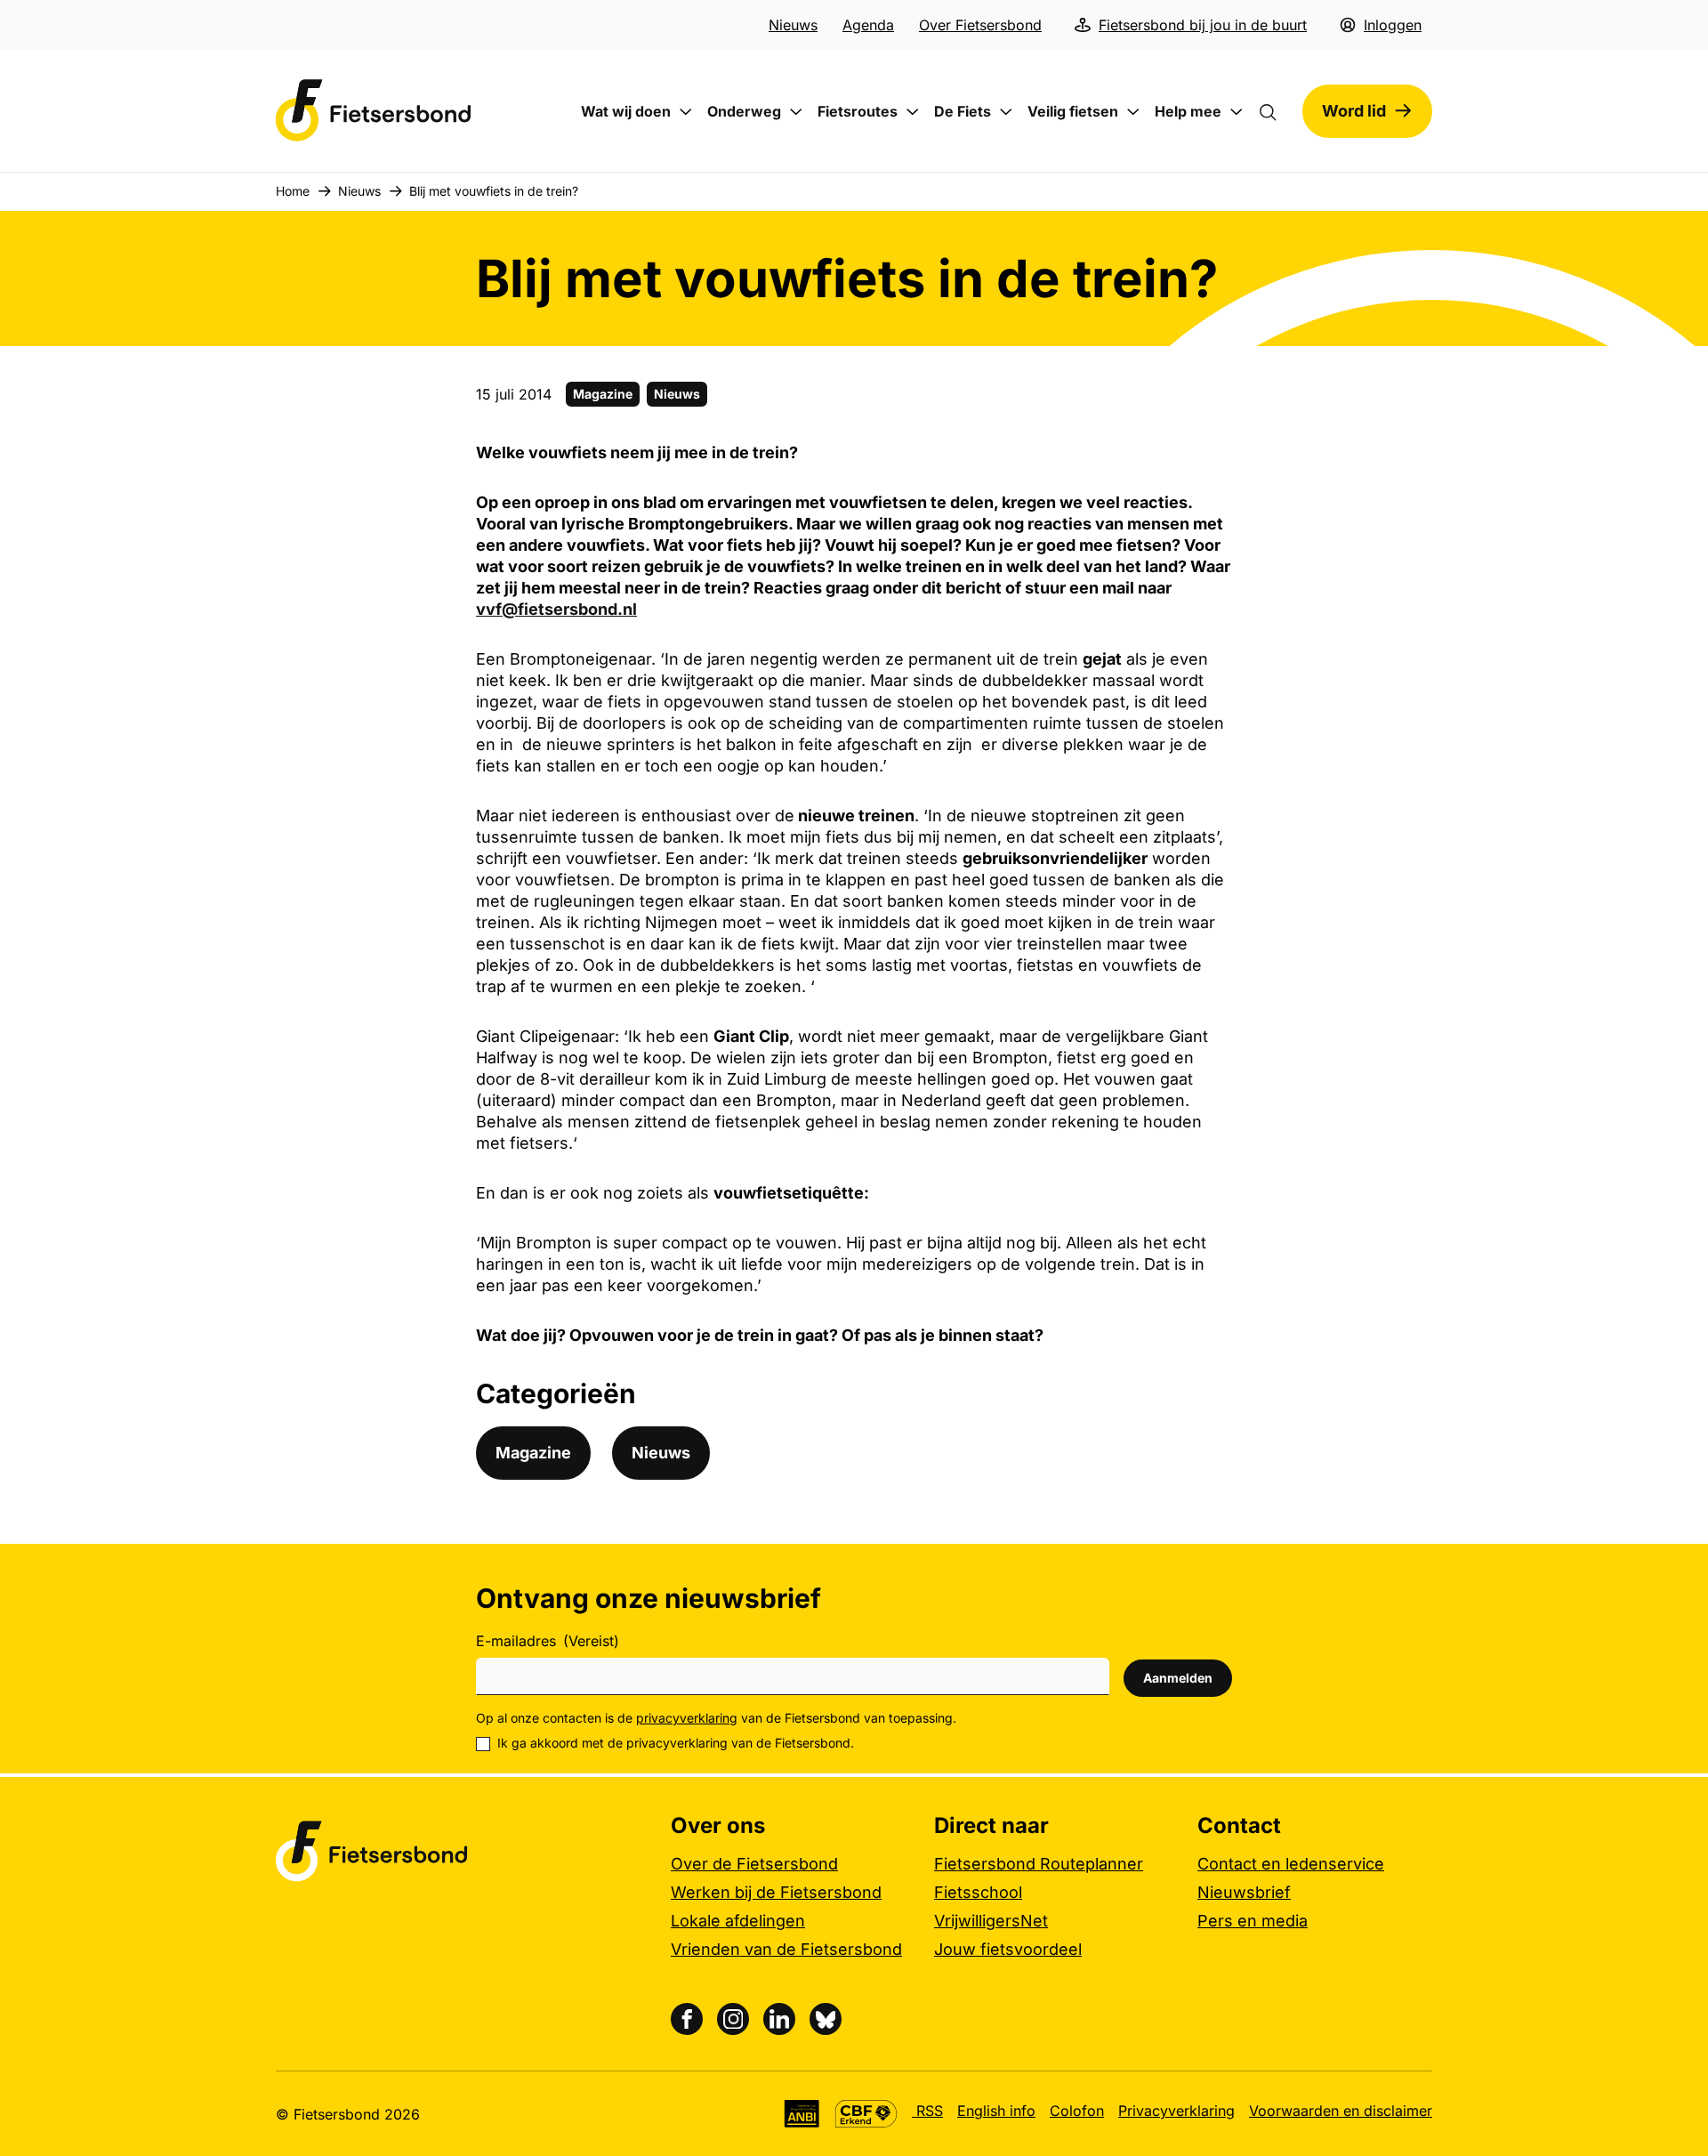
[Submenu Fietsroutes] (913, 112)
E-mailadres (548, 1641)
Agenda (868, 25)
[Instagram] (733, 2019)
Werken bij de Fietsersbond (776, 1892)
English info (996, 2111)
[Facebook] (687, 2019)
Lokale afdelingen (738, 1921)
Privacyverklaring (1176, 2111)
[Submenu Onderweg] (796, 112)
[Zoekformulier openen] (1277, 111)
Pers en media (1253, 1921)
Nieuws (793, 25)
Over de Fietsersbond (754, 1864)
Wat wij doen (626, 111)
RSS (927, 2111)
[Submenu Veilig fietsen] (1133, 112)
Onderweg (744, 111)
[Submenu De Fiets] (1006, 112)
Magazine (603, 394)
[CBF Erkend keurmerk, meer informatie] (866, 2114)
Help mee (1188, 111)
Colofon (1077, 2111)
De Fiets (963, 111)
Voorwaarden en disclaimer (1341, 2111)
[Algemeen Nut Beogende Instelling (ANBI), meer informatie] (802, 2114)
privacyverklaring (687, 1718)
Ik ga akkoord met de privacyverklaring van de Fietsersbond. (676, 1743)
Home (293, 191)
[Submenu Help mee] (1237, 112)
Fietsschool (978, 1892)
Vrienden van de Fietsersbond (786, 1949)
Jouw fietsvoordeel (1008, 1949)
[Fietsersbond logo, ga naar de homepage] (374, 111)
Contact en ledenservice (1291, 1864)
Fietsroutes (858, 111)
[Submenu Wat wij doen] (686, 112)
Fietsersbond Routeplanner (1039, 1864)
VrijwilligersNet (991, 1921)
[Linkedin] (779, 2019)
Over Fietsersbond (980, 25)
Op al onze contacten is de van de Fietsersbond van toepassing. (716, 1718)
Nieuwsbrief (1244, 1892)
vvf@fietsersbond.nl (556, 609)
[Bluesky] (826, 2019)
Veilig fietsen (1073, 111)
